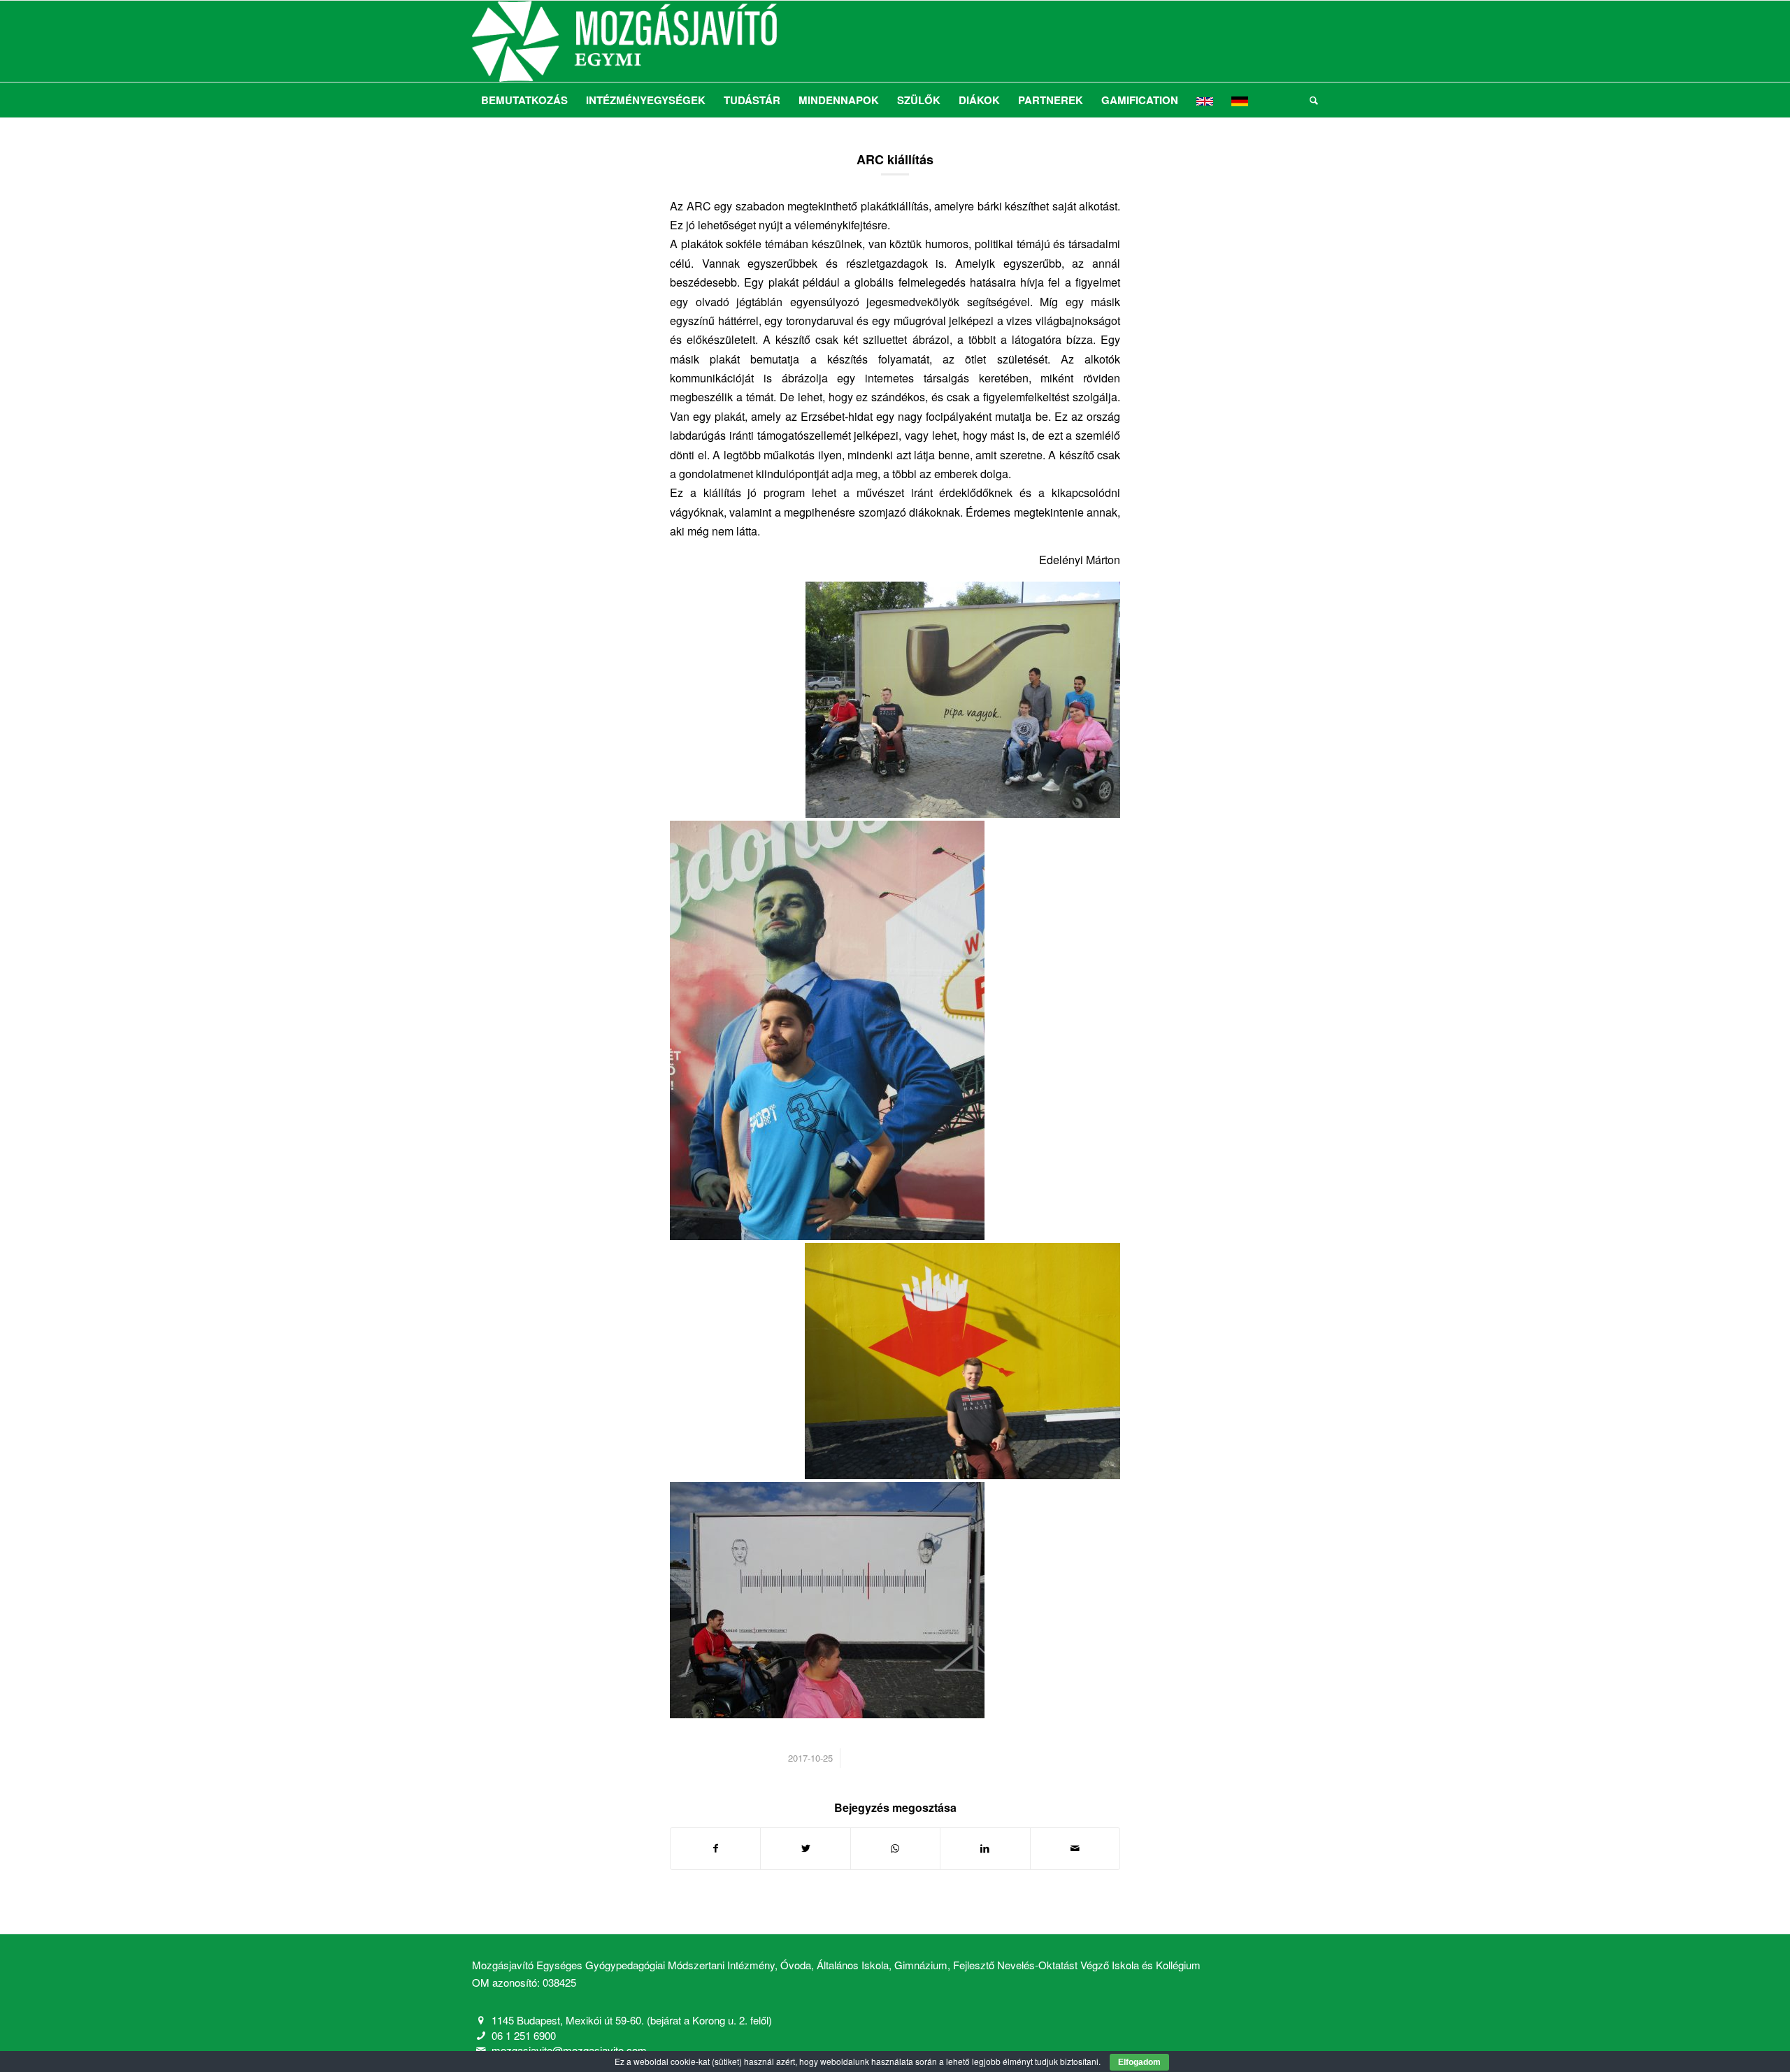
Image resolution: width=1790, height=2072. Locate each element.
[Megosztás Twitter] (805, 1848)
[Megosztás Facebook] (715, 1848)
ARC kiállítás (895, 159)
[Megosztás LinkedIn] (985, 1848)
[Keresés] (1309, 100)
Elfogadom (1139, 2062)
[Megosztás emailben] (1075, 1848)
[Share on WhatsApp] (895, 1848)
